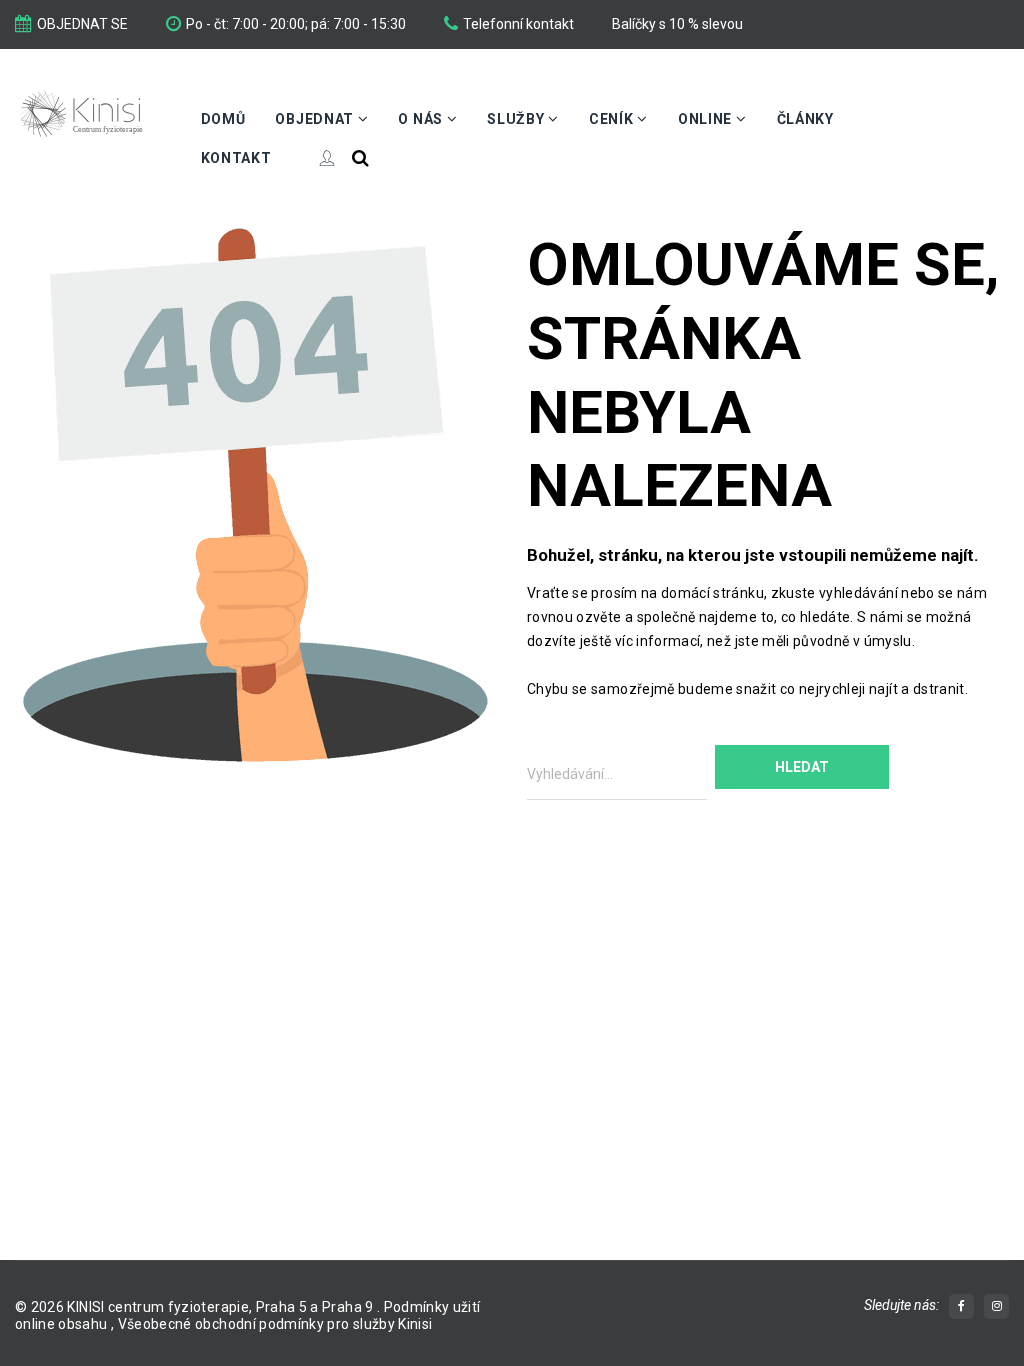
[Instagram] (996, 1306)
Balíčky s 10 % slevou (677, 24)
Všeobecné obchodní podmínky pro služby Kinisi (275, 1324)
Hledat (802, 767)
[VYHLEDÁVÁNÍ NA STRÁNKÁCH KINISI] (360, 158)
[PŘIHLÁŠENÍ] (312, 158)
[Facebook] (961, 1306)
